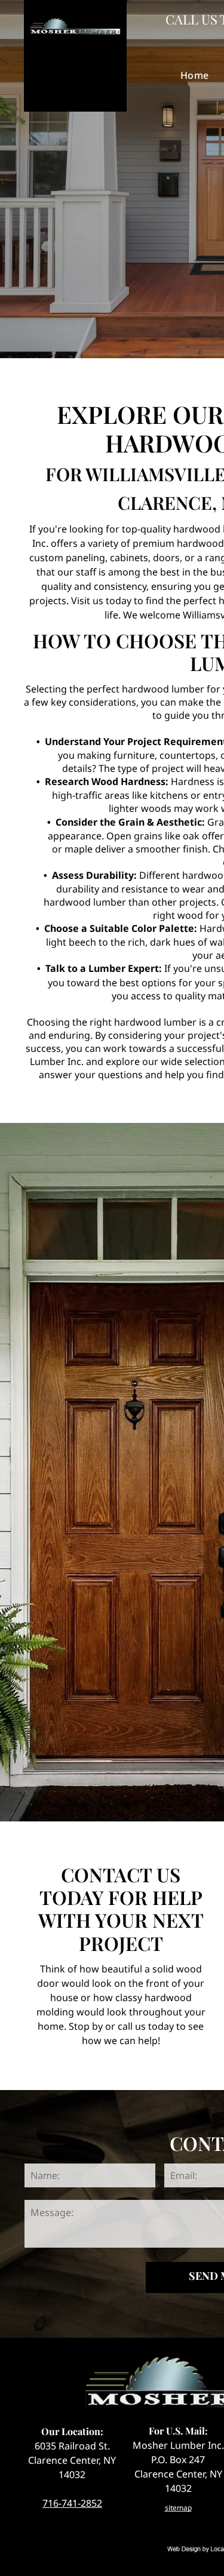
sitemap (178, 2508)
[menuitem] (195, 75)
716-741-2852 (72, 2503)
